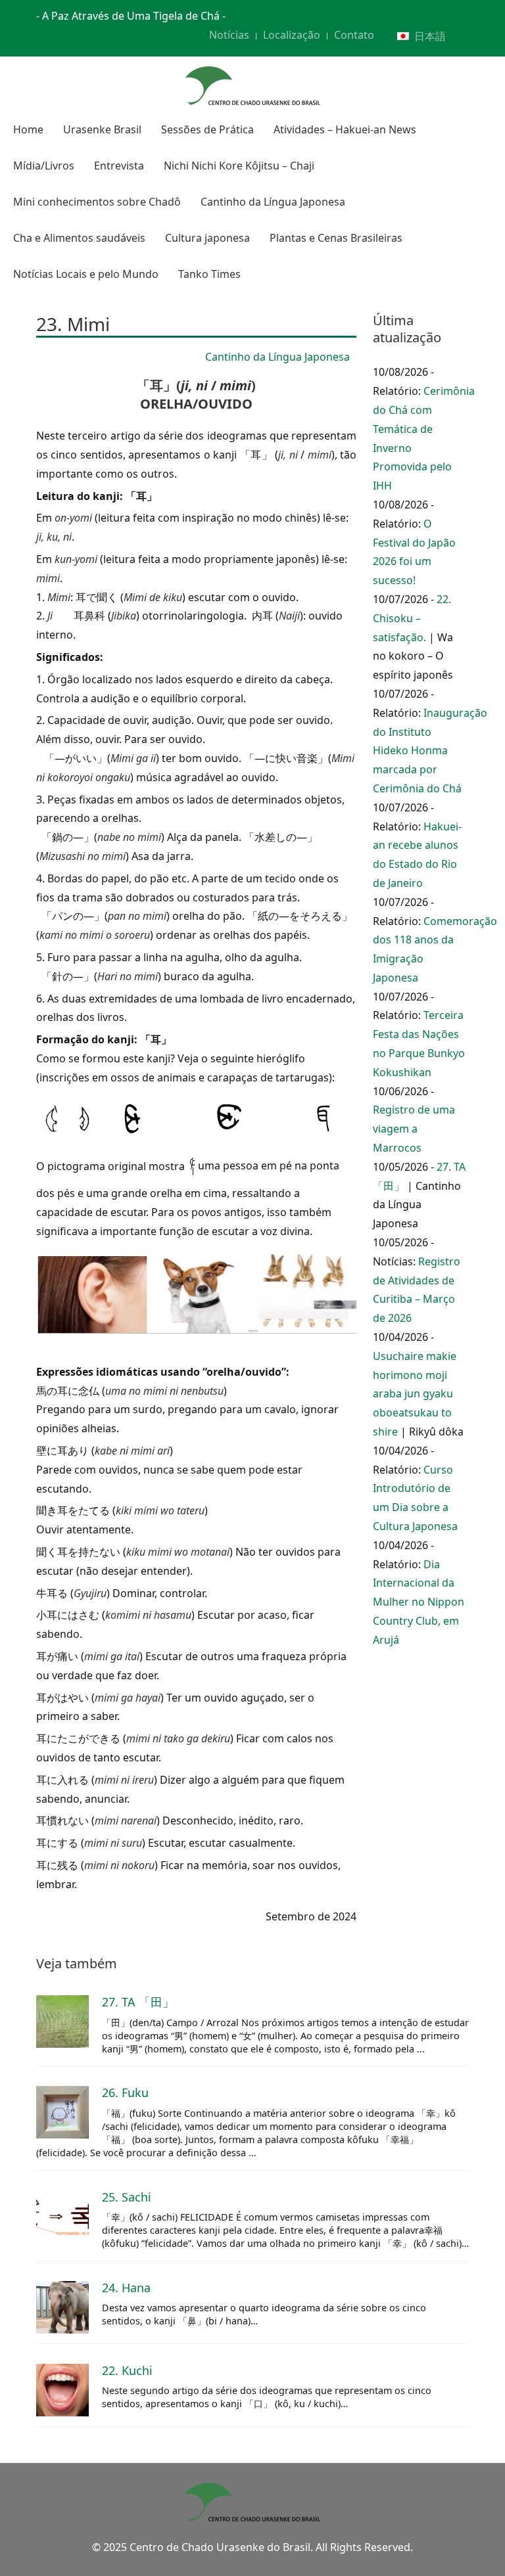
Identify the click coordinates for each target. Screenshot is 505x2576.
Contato (354, 35)
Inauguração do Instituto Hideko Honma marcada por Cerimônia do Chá (430, 751)
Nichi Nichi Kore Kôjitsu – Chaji (239, 166)
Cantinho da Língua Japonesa (273, 202)
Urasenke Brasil (102, 129)
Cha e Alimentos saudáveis (79, 238)
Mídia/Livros (44, 166)
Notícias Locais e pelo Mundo (86, 274)
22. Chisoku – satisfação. (412, 618)
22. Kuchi (127, 2370)
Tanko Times (209, 274)
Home (28, 129)
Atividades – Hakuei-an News (345, 129)
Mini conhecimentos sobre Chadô (97, 202)
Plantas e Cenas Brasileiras (336, 238)
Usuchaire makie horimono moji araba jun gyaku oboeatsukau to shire (415, 1394)
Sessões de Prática (207, 129)
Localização (292, 35)
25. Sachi (127, 2197)
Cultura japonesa (207, 238)
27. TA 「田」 (138, 2002)
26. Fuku (125, 2092)
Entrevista (119, 166)
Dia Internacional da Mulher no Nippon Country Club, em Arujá (419, 1602)
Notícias (229, 35)
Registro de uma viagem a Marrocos (414, 1129)
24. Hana (126, 2288)
